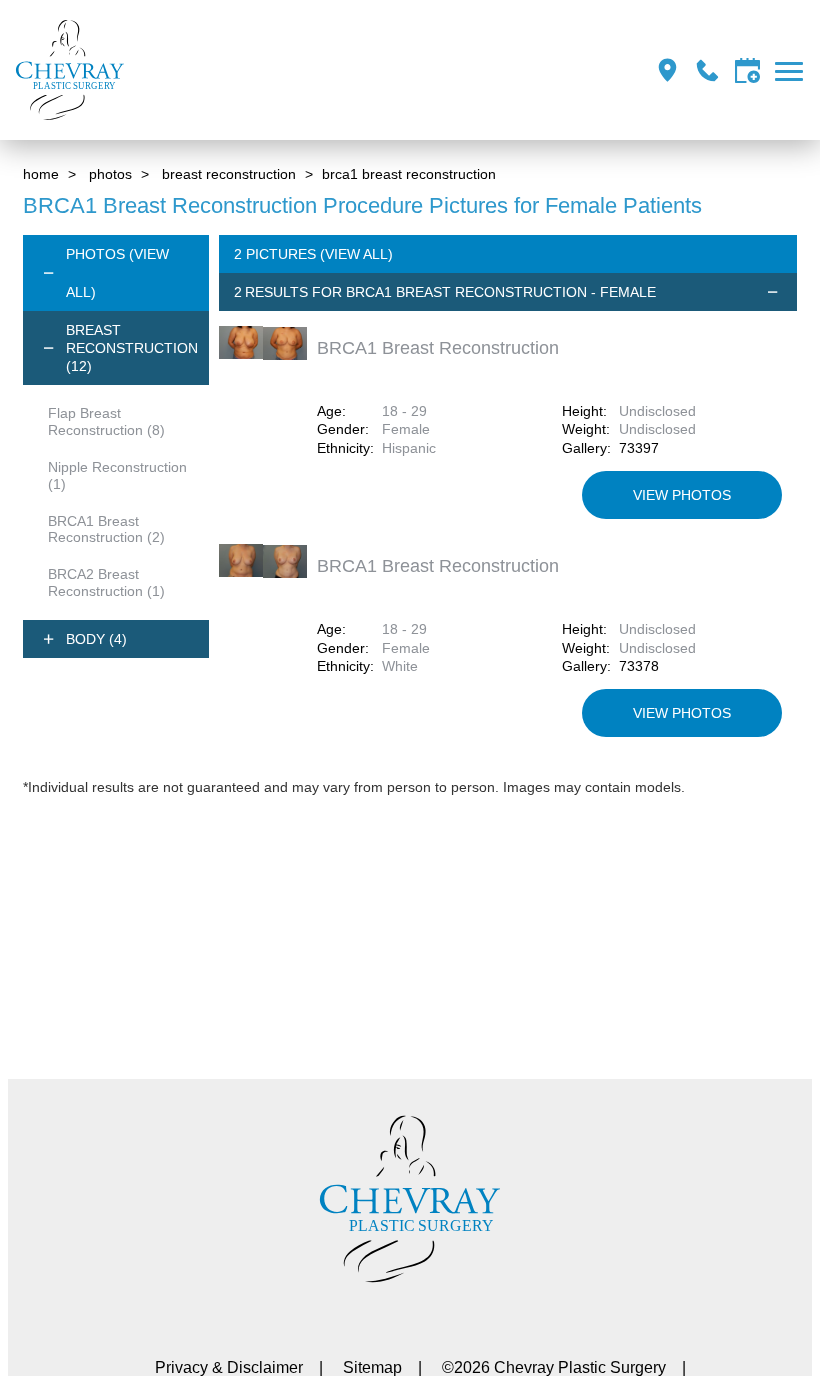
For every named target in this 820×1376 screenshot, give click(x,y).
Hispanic (409, 448)
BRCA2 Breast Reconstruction (106, 582)
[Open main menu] (792, 70)
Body (96, 639)
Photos (110, 174)
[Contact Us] (747, 70)
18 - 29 (404, 411)
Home (41, 174)
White (400, 666)
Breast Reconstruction (229, 174)
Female (406, 429)
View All (356, 254)
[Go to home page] (210, 70)
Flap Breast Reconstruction (106, 421)
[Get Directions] (667, 70)
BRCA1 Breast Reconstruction (106, 529)
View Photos (682, 495)
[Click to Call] (707, 70)
